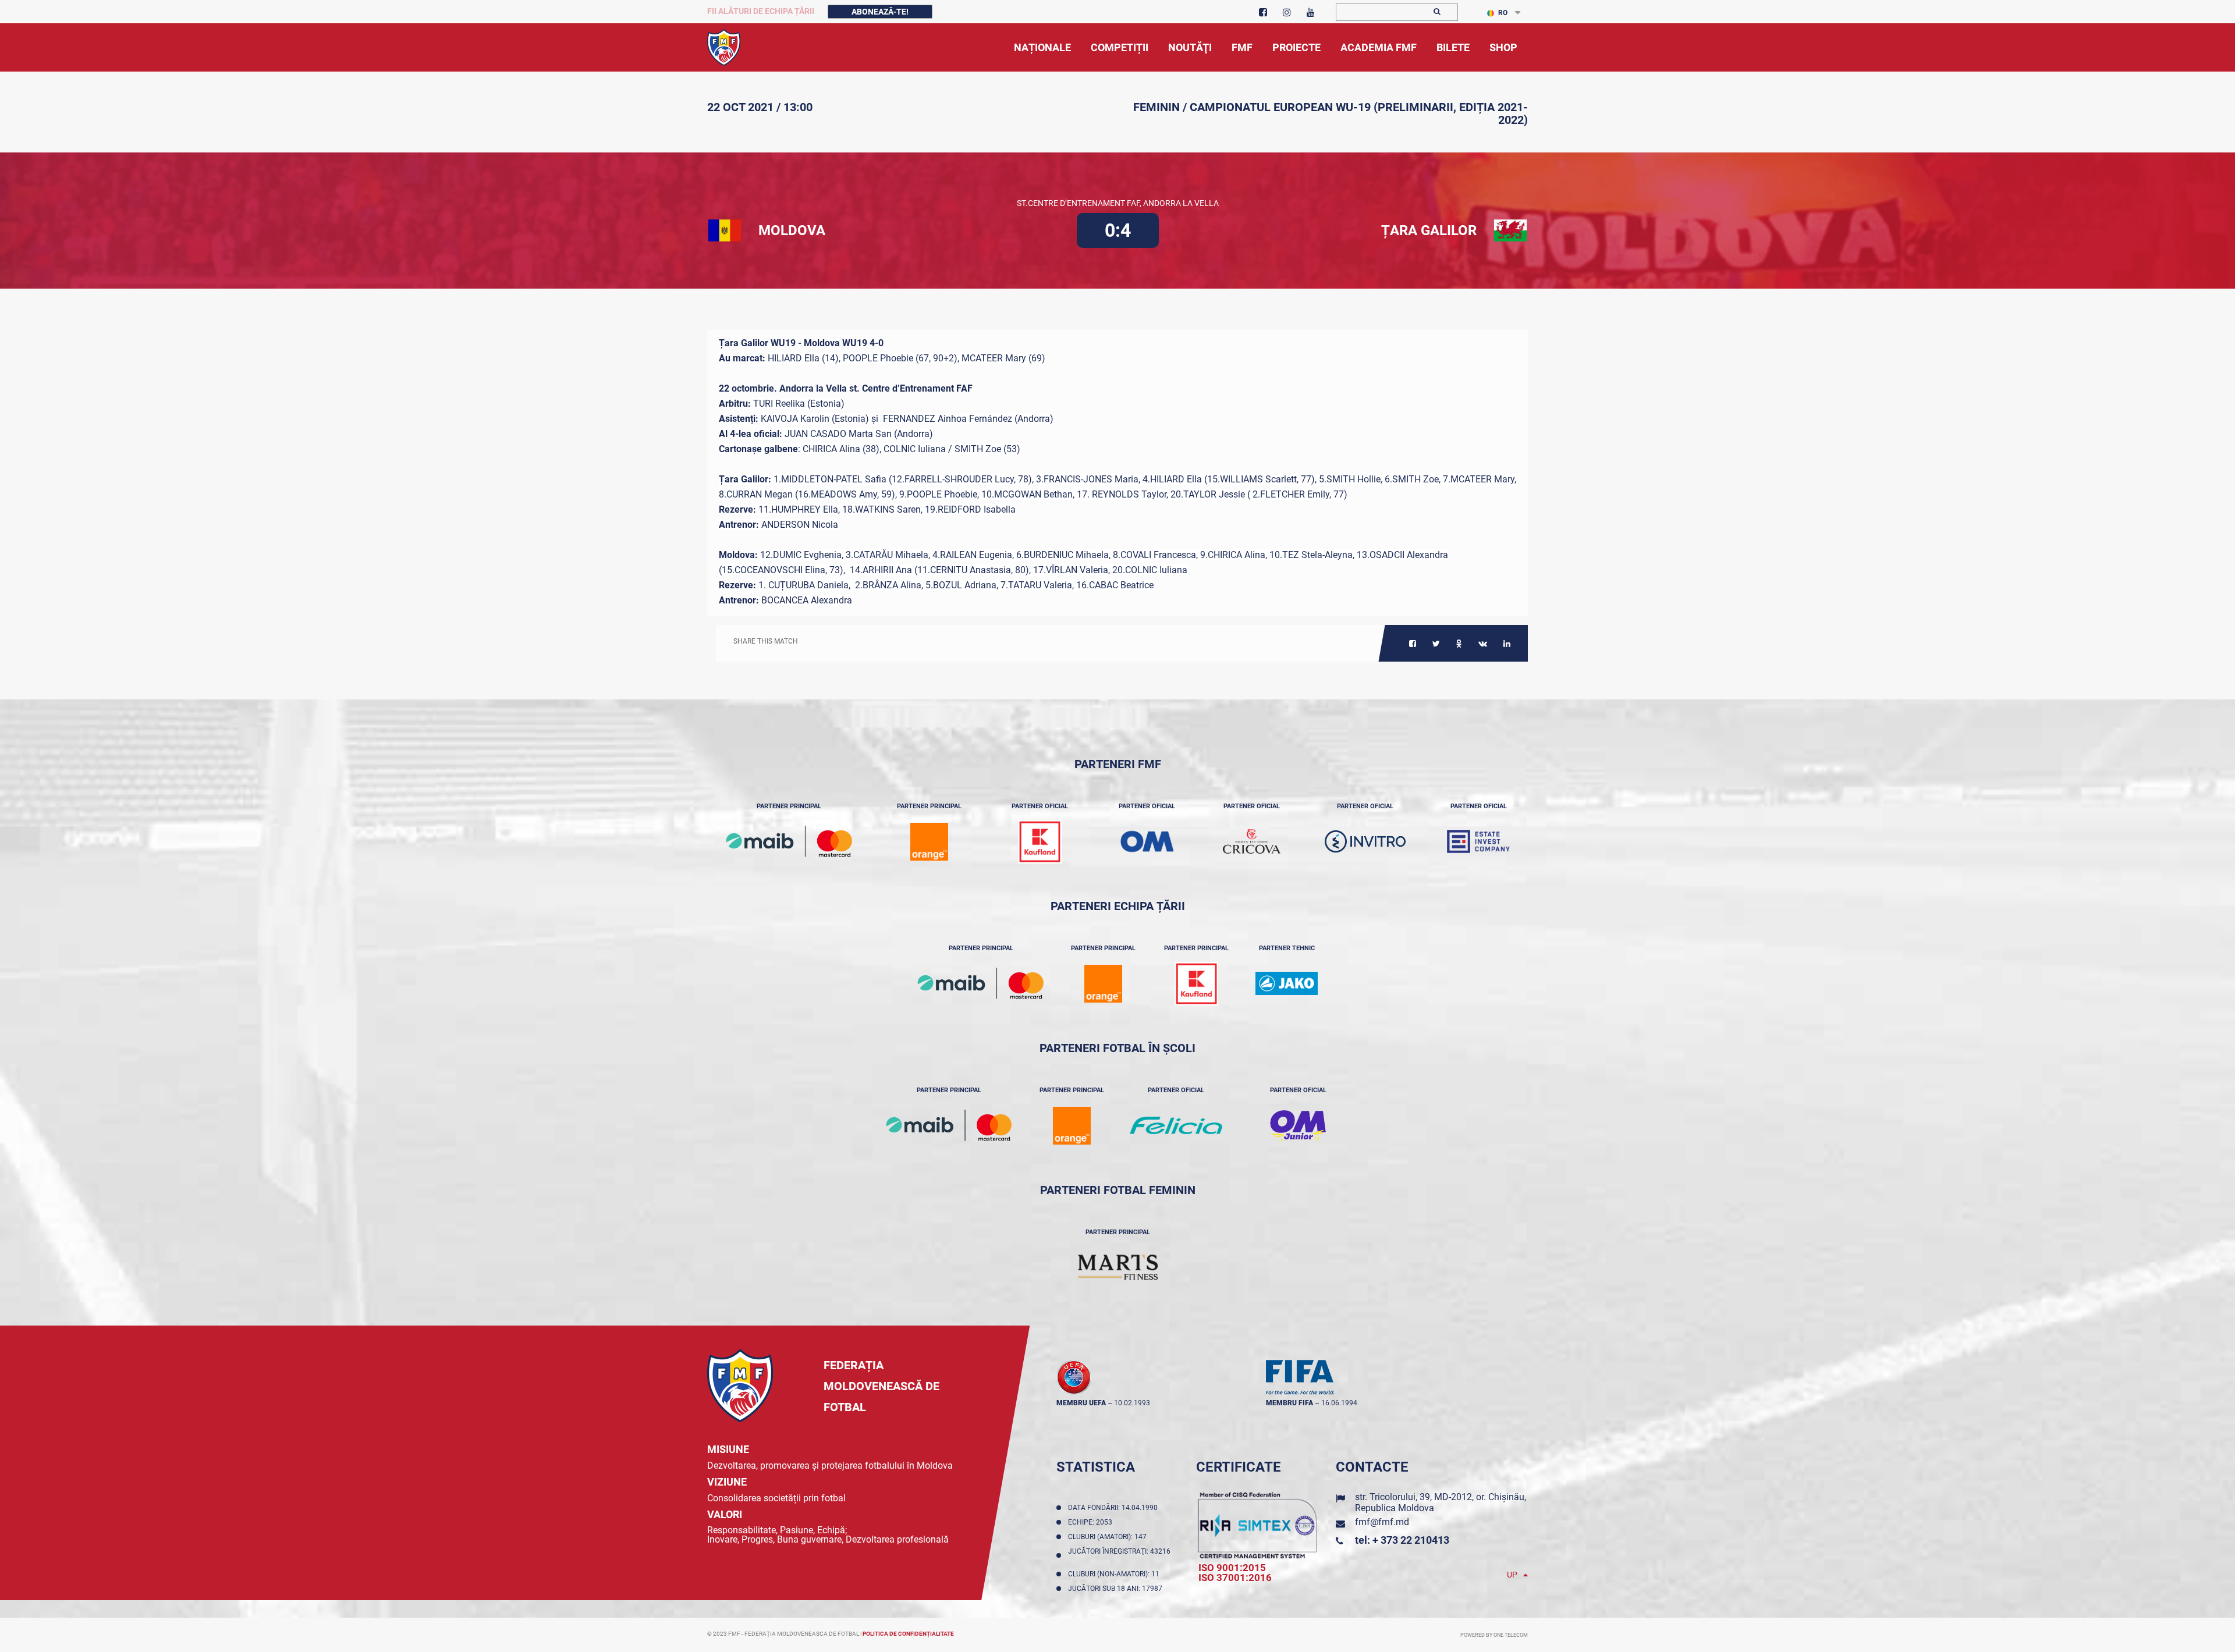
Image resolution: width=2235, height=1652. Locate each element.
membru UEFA (1081, 1403)
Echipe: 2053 (1092, 1522)
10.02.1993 (1132, 1403)
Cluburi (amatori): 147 (1109, 1537)
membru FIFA (1289, 1403)
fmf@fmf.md (1382, 1522)
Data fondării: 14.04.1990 (1115, 1508)
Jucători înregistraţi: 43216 (1119, 1555)
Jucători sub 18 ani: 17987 (1117, 1589)
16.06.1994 (1339, 1403)
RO (1503, 13)
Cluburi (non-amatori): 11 (1115, 1574)
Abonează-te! (880, 12)
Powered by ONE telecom (1494, 1635)
